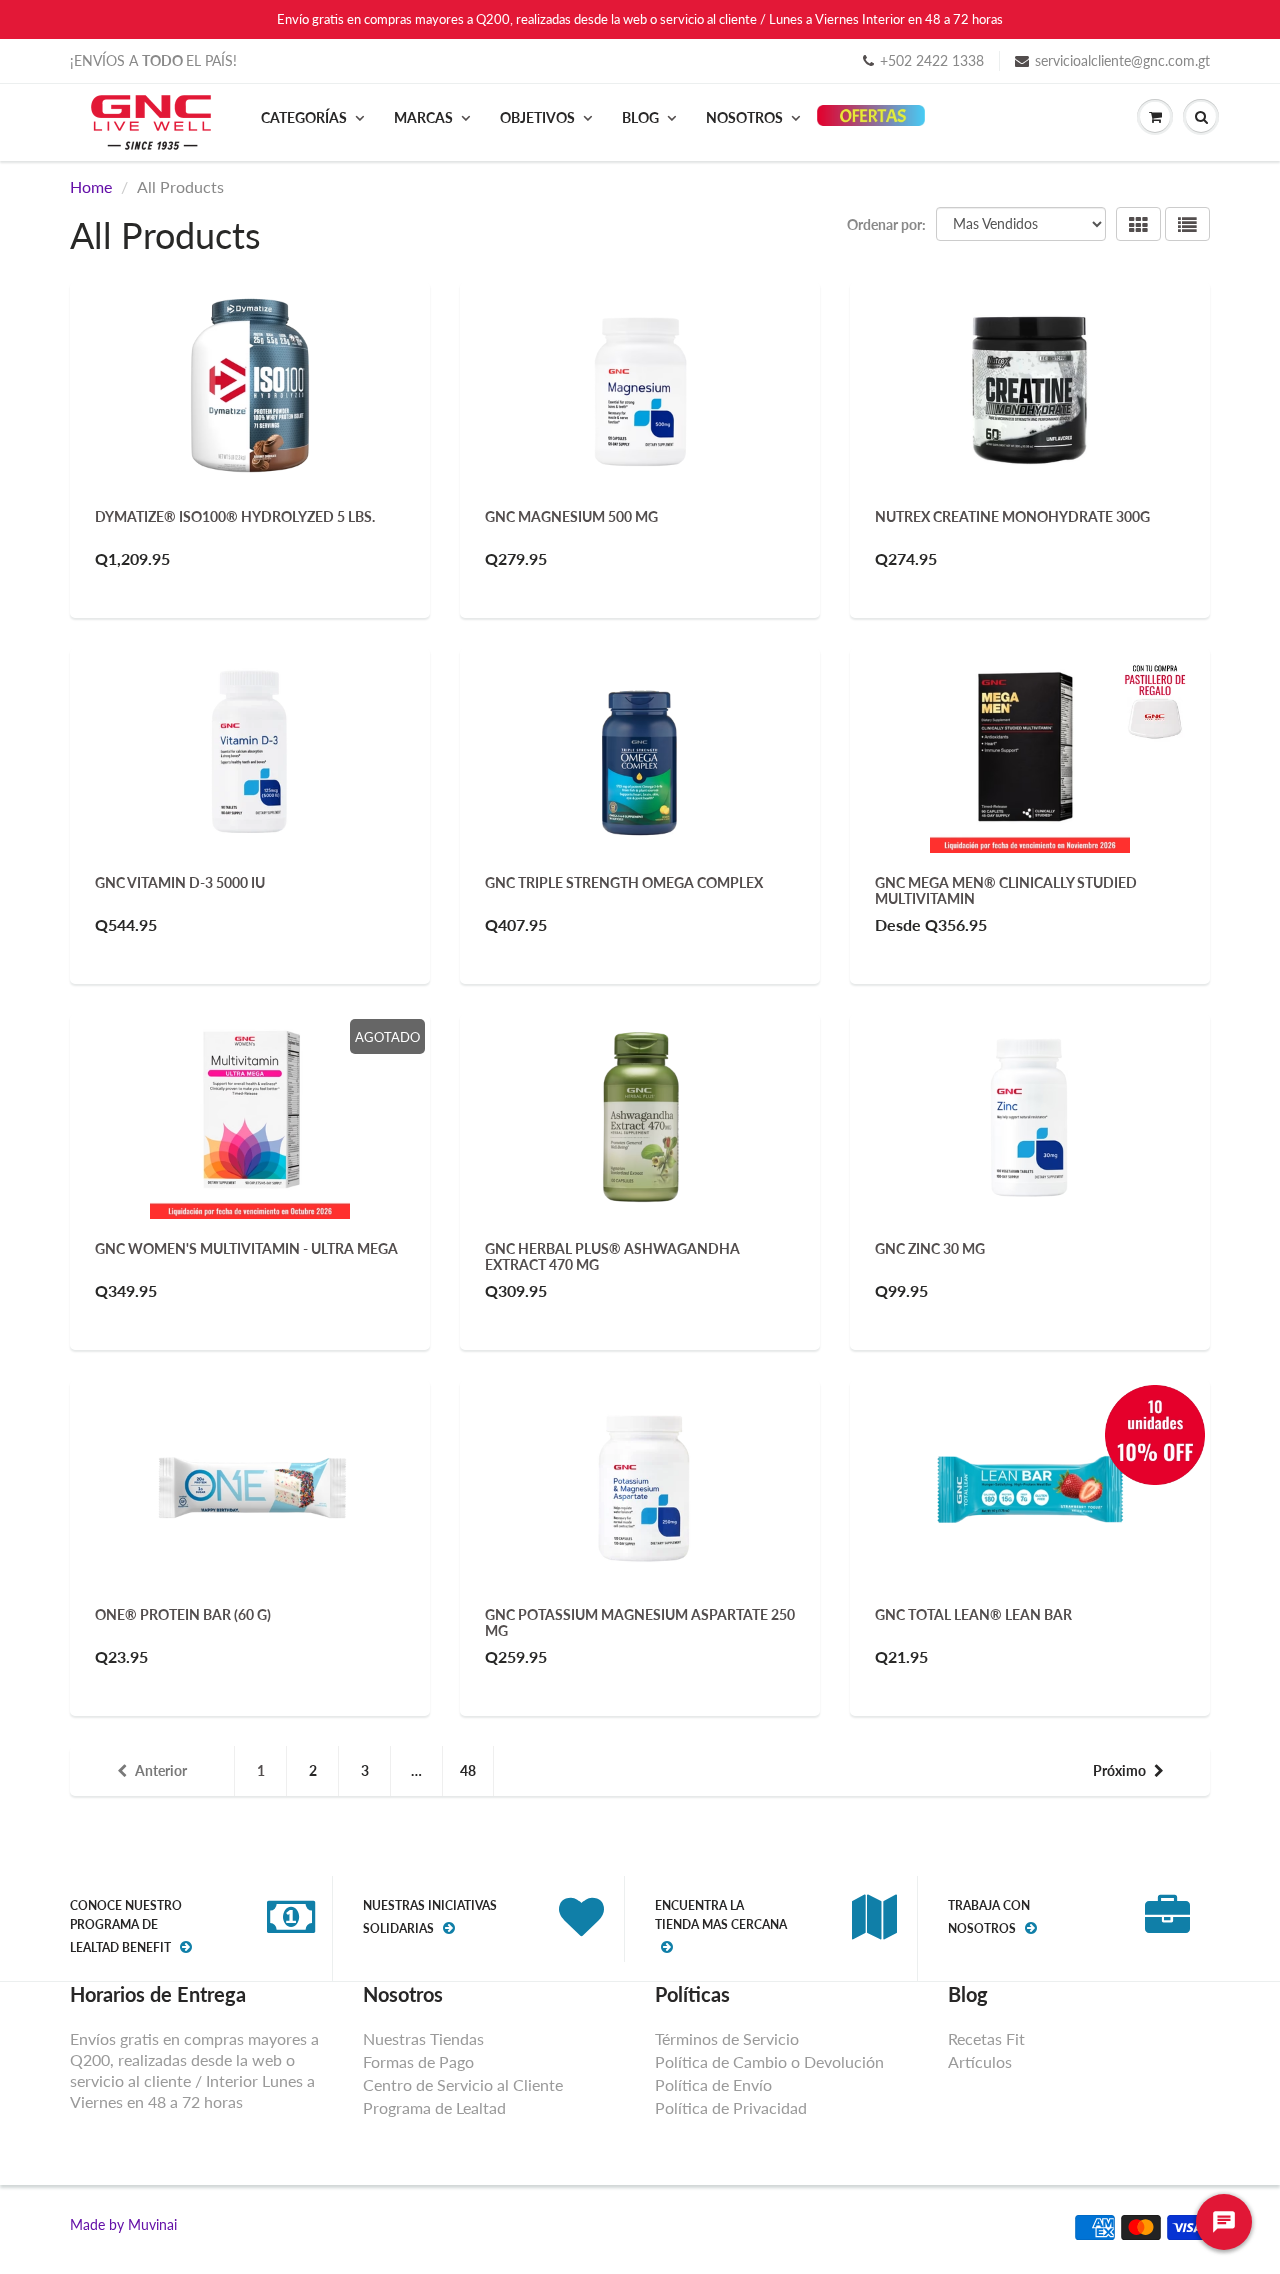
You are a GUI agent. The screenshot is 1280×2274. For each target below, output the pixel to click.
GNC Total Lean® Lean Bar (973, 1614)
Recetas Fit (986, 2038)
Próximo (1119, 1770)
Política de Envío (713, 2084)
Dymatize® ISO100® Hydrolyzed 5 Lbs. (235, 516)
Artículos (980, 2061)
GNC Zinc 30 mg (930, 1248)
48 (468, 1770)
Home (91, 186)
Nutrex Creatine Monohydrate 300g (1012, 516)
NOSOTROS (744, 117)
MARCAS (423, 117)
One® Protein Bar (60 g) (183, 1614)
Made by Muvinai (123, 2224)
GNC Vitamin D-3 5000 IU (180, 882)
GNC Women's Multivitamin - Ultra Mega (246, 1248)
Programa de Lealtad (434, 2107)
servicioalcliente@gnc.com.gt (1122, 60)
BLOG (640, 117)
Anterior (161, 1770)
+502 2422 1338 (932, 60)
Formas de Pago (418, 2061)
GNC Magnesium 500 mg (571, 516)
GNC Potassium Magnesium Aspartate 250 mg (640, 1622)
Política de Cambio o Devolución (769, 2061)
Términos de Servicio (727, 2038)
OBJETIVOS (537, 117)
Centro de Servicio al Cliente (463, 2084)
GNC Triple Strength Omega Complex (624, 882)
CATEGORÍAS (304, 117)
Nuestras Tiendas (423, 2038)
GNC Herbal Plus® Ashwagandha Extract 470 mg (612, 1256)
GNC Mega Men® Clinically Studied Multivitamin (1006, 890)
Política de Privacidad (731, 2107)
